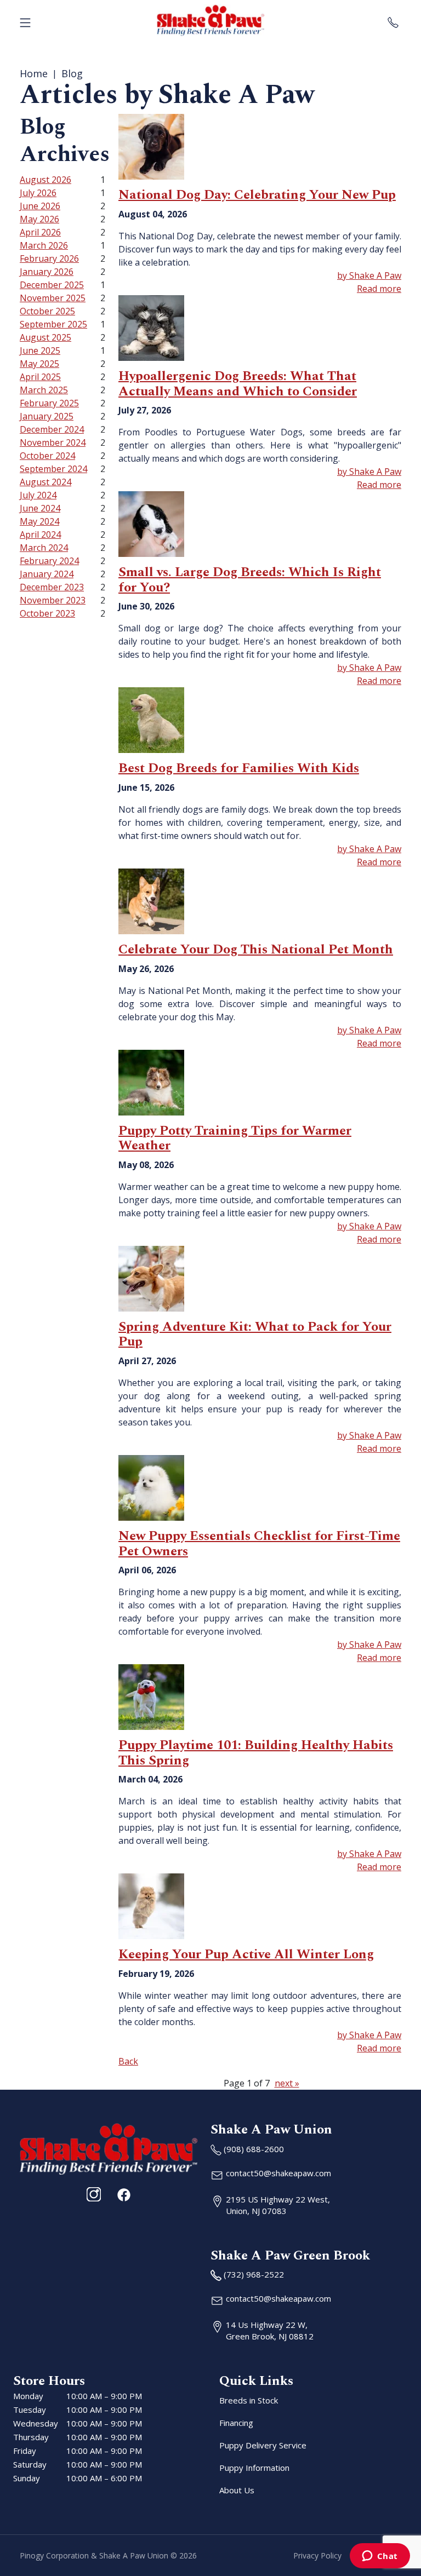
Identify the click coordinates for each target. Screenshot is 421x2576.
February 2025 (49, 403)
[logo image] (210, 20)
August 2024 (45, 482)
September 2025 (53, 324)
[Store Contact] (393, 20)
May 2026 (39, 219)
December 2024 (52, 429)
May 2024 (39, 521)
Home (34, 73)
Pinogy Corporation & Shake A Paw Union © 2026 (108, 2555)
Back (128, 2061)
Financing (236, 2423)
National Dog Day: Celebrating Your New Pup (257, 195)
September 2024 (53, 469)
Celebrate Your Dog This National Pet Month (256, 950)
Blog (72, 73)
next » (287, 2083)
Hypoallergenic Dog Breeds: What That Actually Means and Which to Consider (238, 384)
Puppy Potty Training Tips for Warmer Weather (235, 1138)
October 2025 (47, 311)
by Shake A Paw (369, 275)
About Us (237, 2490)
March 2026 (44, 245)
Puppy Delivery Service (263, 2445)
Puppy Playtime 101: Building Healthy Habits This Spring (256, 1753)
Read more (379, 289)
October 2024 (47, 456)
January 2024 (47, 574)
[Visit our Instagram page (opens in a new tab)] (94, 2194)
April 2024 (40, 534)
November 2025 (53, 298)
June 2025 (40, 350)
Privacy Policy (317, 2555)
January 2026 (47, 272)
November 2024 (53, 442)
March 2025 (44, 390)
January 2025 (47, 416)
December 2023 (52, 587)
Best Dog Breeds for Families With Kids (239, 768)
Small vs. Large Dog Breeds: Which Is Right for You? (250, 580)
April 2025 (40, 377)
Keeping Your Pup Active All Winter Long (246, 1954)
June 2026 (40, 206)
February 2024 (49, 561)
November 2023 (53, 600)
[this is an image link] (109, 2148)
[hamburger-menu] (25, 20)
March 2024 (44, 548)
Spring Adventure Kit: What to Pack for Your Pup (255, 1335)
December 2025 (52, 285)
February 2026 (49, 258)
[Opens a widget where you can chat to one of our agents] (380, 2557)
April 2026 (40, 232)
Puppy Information (254, 2468)
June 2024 (40, 508)
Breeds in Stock (249, 2400)
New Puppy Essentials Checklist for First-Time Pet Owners (259, 1544)
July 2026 (38, 193)
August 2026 (45, 180)
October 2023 (47, 613)
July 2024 (38, 495)
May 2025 (39, 364)
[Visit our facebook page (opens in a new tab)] (123, 2194)
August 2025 (45, 337)
